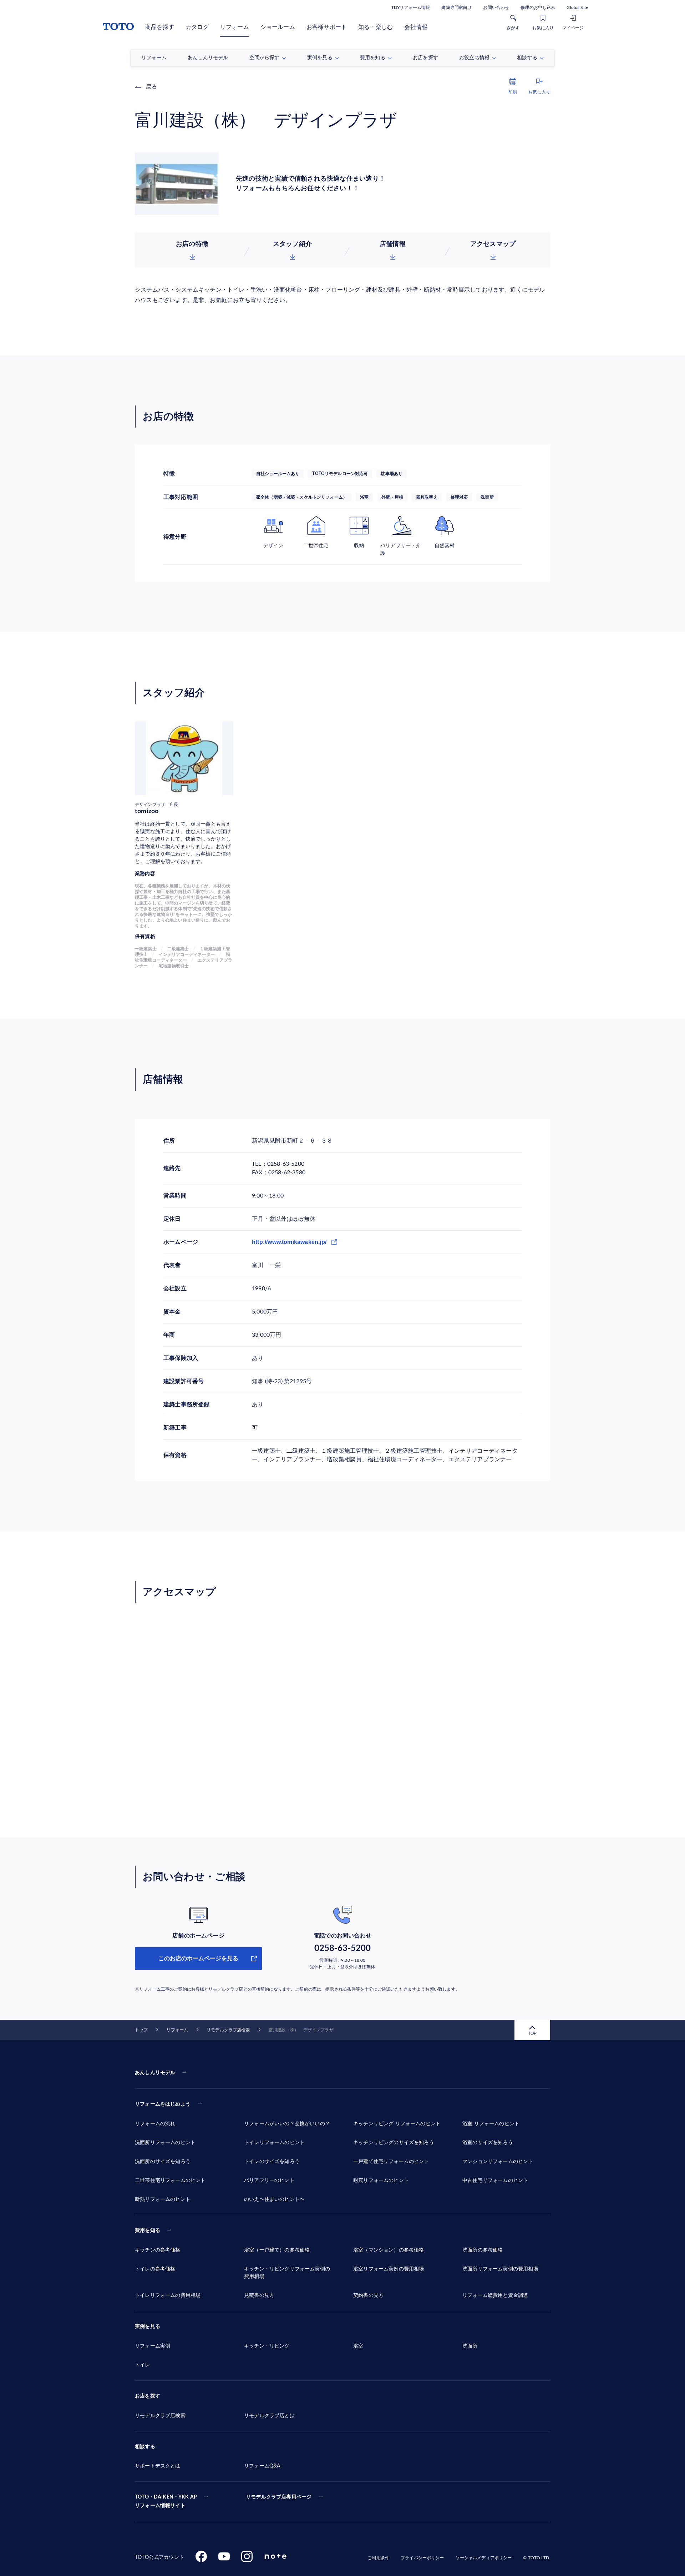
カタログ (197, 27)
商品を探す (160, 27)
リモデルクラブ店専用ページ (279, 2497)
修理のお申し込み (538, 7)
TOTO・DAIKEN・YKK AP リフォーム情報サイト (166, 2501)
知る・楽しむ (376, 27)
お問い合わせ (496, 7)
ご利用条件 (378, 2558)
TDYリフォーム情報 (411, 7)
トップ (141, 2030)
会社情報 (416, 27)
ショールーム (278, 27)
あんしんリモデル (155, 2073)
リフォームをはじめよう (163, 2104)
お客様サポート (327, 27)
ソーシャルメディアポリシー (484, 2558)
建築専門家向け (456, 7)
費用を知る (148, 2230)
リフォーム (235, 27)
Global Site (577, 7)
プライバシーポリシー (422, 2558)
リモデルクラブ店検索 (228, 2030)
